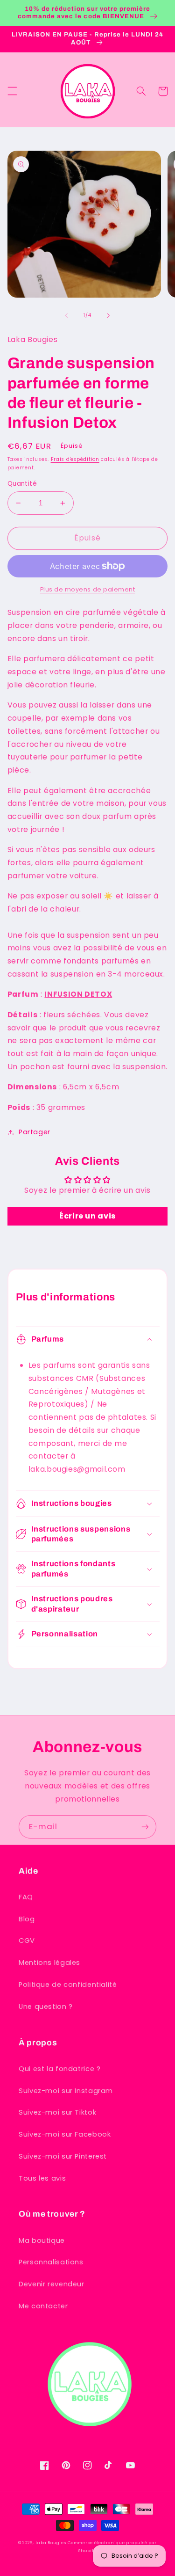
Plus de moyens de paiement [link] (88, 589)
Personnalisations (51, 2262)
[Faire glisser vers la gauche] (66, 315)
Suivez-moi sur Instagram (66, 2091)
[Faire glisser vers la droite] (109, 315)
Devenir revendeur (52, 2284)
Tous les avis (42, 2178)
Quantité (22, 484)
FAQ (26, 1897)
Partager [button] (35, 1132)
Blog (27, 1919)
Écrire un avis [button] (87, 1216)
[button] (12, 91)
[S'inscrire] (145, 1827)
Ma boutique (42, 2240)
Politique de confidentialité (68, 1985)
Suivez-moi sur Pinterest (63, 2156)
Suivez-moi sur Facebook (65, 2134)
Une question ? (46, 2007)
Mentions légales (49, 1963)
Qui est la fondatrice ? (60, 2069)
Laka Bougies (51, 2543)
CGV (27, 1941)
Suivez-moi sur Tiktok (57, 2112)
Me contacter (43, 2306)
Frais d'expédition (75, 459)
